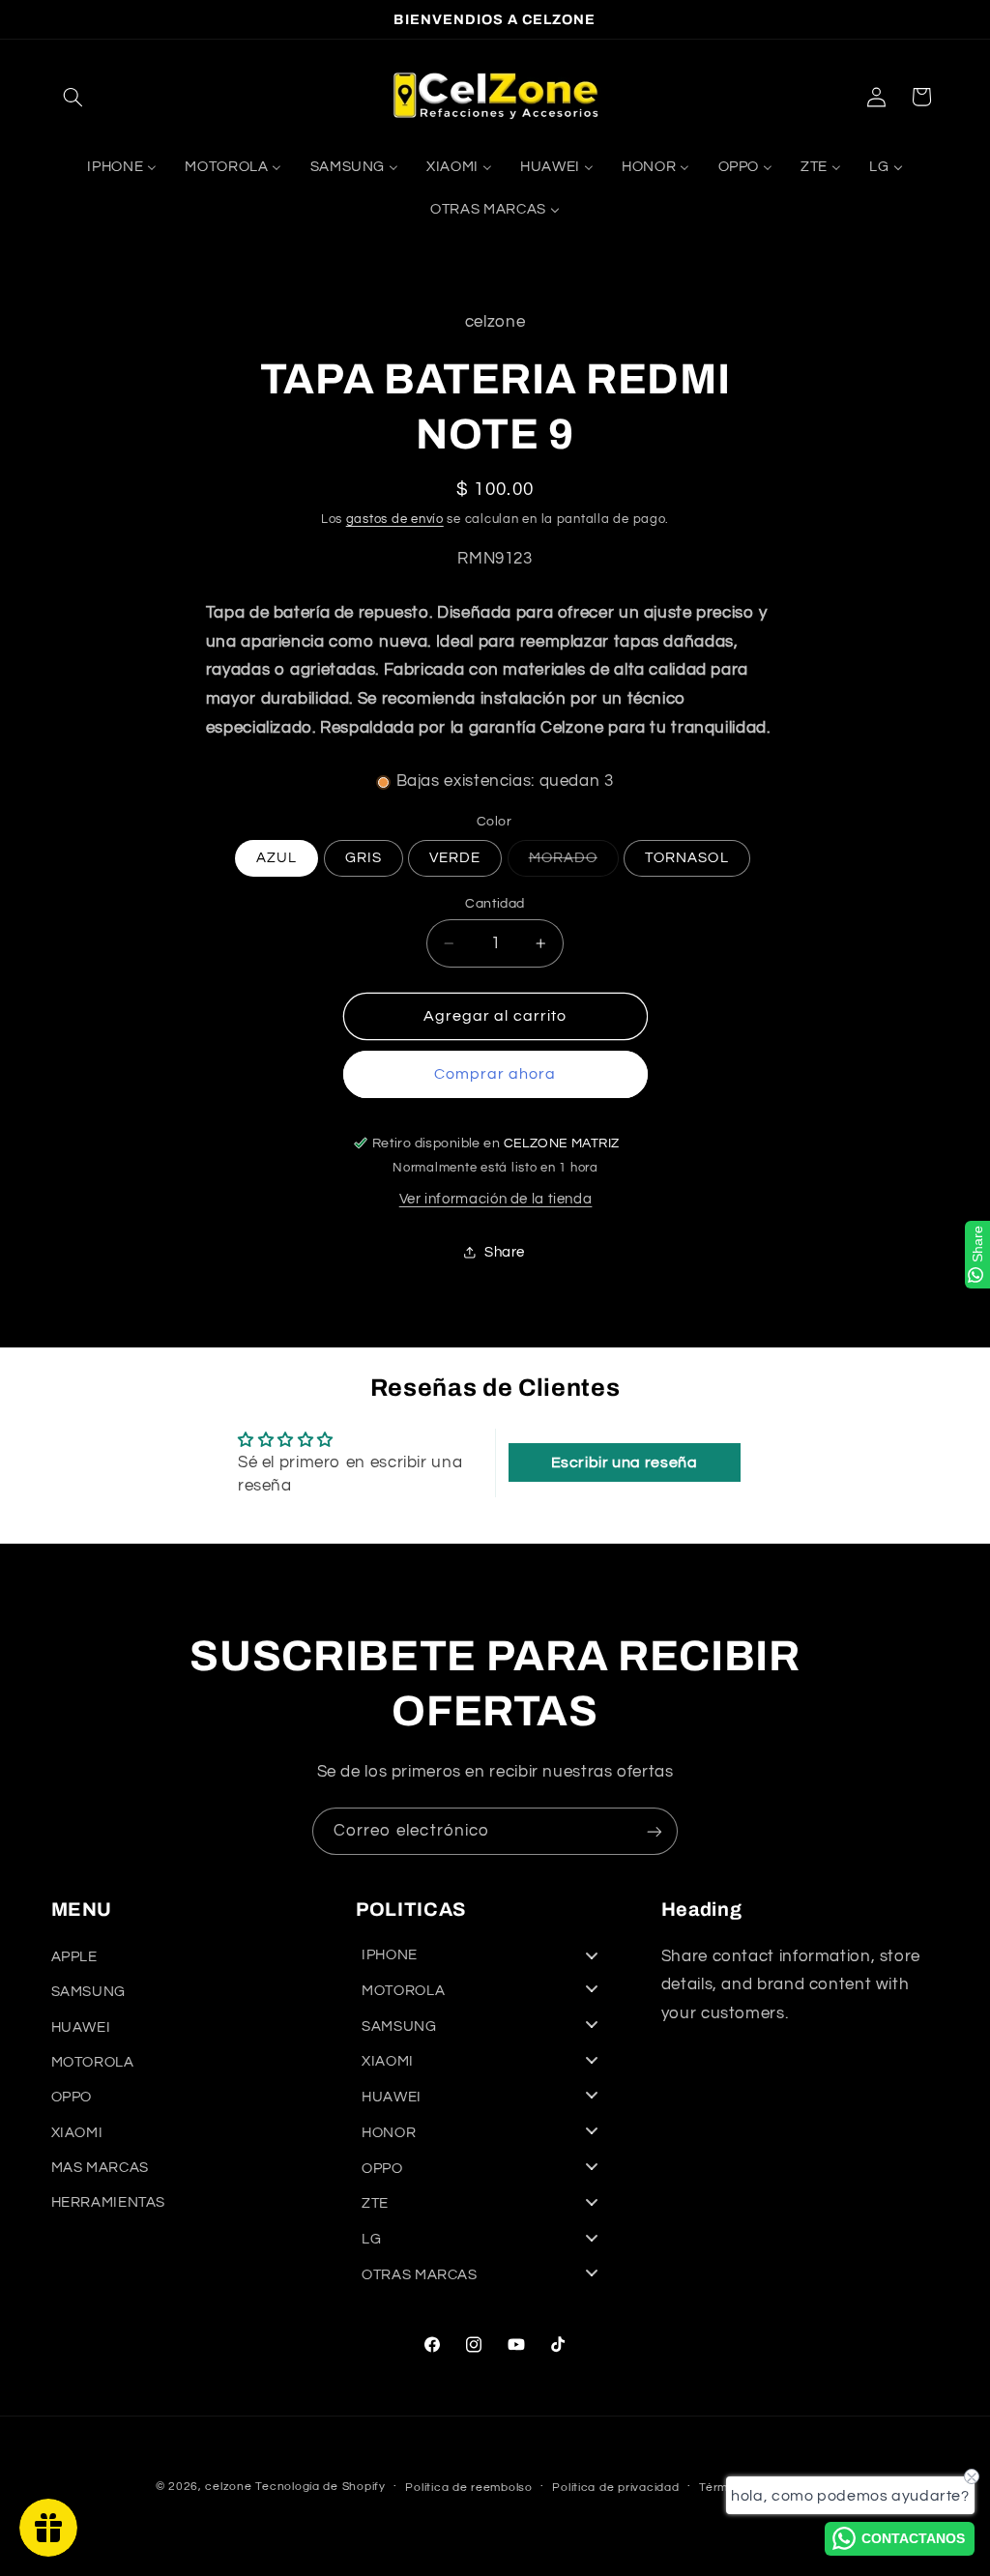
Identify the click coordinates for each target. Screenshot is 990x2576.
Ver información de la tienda (496, 1199)
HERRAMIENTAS (109, 2202)
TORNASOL (686, 858)
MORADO (574, 863)
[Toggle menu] (592, 1956)
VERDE (455, 858)
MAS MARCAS (100, 2168)
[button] (73, 97)
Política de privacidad (615, 2488)
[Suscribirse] (655, 1831)
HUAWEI (81, 2027)
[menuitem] (122, 167)
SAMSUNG (88, 1992)
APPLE (74, 1957)
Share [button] (505, 1252)
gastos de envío (395, 520)
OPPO (72, 2097)
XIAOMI (77, 2133)
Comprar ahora (495, 1074)
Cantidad (495, 904)
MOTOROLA (93, 2062)
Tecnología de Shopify (320, 2487)
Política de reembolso (468, 2488)
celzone (228, 2487)
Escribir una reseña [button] (625, 1462)
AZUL (277, 858)
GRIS (364, 858)
